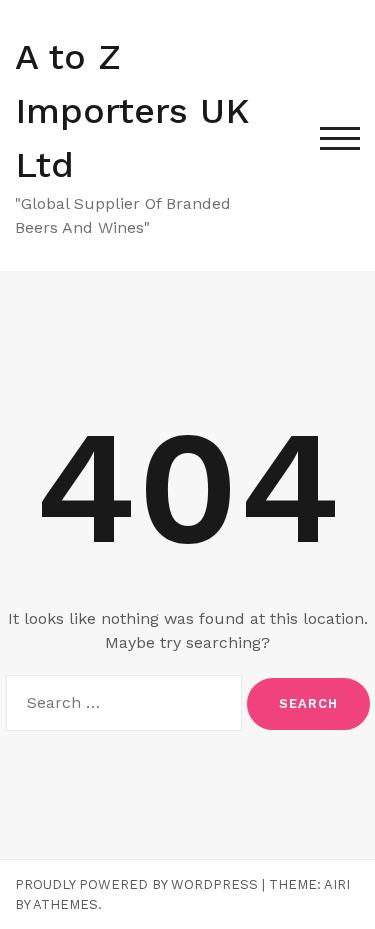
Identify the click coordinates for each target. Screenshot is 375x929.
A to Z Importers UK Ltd (132, 111)
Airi (337, 884)
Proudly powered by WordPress (136, 884)
